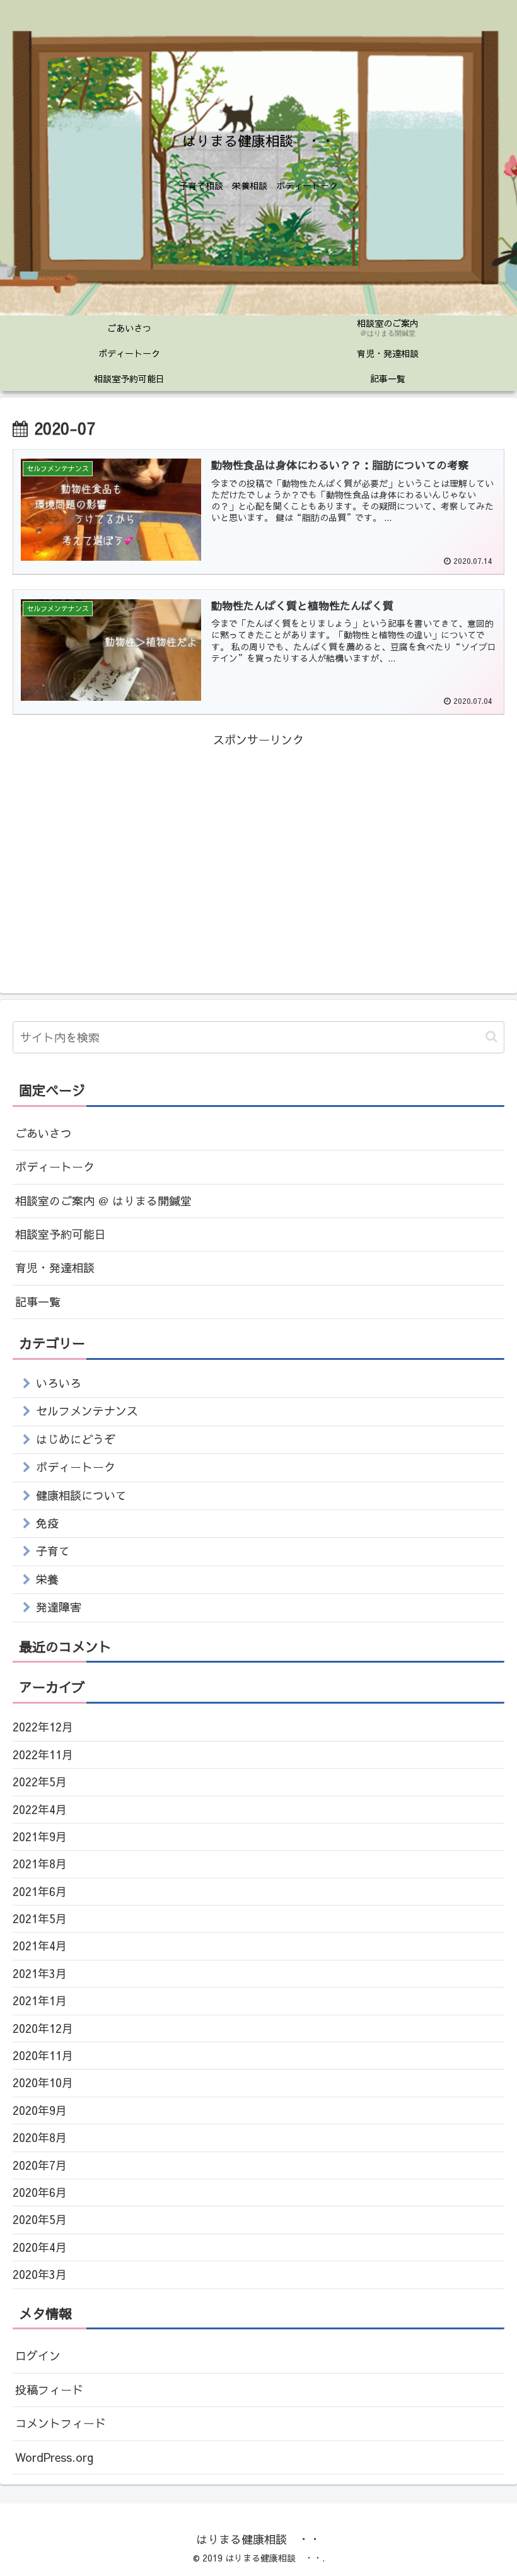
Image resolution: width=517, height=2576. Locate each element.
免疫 (47, 1523)
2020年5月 (40, 2219)
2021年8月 (40, 1864)
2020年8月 (40, 2137)
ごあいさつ (44, 1133)
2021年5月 (40, 1918)
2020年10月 (43, 2082)
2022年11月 (43, 1754)
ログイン (38, 2356)
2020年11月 (43, 2055)
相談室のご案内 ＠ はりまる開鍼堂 (103, 1201)
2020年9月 (40, 2110)
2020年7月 (40, 2165)
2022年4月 (40, 1809)
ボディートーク (55, 1167)
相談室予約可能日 (61, 1234)
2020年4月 (40, 2247)
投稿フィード (49, 2390)
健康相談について (81, 1495)
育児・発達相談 (55, 1268)
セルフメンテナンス (87, 1411)
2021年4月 (40, 1946)
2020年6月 (40, 2192)
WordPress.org (54, 2457)
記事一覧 (38, 1302)
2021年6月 (40, 1891)
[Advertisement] (258, 838)
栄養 (47, 1579)
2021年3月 (40, 1973)
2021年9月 (40, 1836)
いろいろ (59, 1383)
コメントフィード (61, 2423)
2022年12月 (43, 1727)
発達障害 (59, 1607)
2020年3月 (40, 2274)
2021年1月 (40, 2000)
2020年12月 (43, 2028)
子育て (53, 1551)
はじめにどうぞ (76, 1439)
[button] (491, 1037)
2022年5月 (40, 1782)
